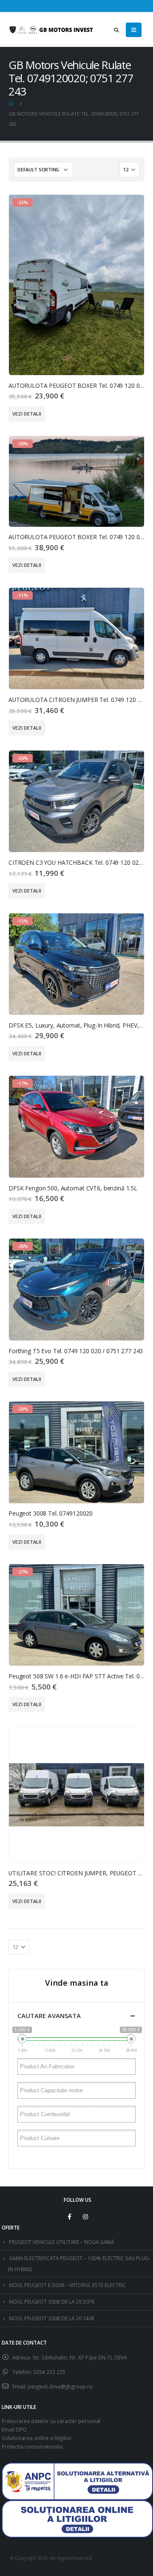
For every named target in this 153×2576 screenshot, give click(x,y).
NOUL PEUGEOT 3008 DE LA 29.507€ (52, 2302)
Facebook (70, 2217)
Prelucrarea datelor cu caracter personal (51, 2421)
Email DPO (14, 2429)
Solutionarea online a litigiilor (37, 2438)
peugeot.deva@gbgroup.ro (60, 2386)
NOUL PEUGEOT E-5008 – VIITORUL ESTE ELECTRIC (68, 2285)
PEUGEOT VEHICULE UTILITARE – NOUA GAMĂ (61, 2242)
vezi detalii (27, 414)
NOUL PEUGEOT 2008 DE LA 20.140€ (52, 2318)
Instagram (85, 2217)
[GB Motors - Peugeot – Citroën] (51, 30)
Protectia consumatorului (32, 2446)
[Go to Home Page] (11, 104)
